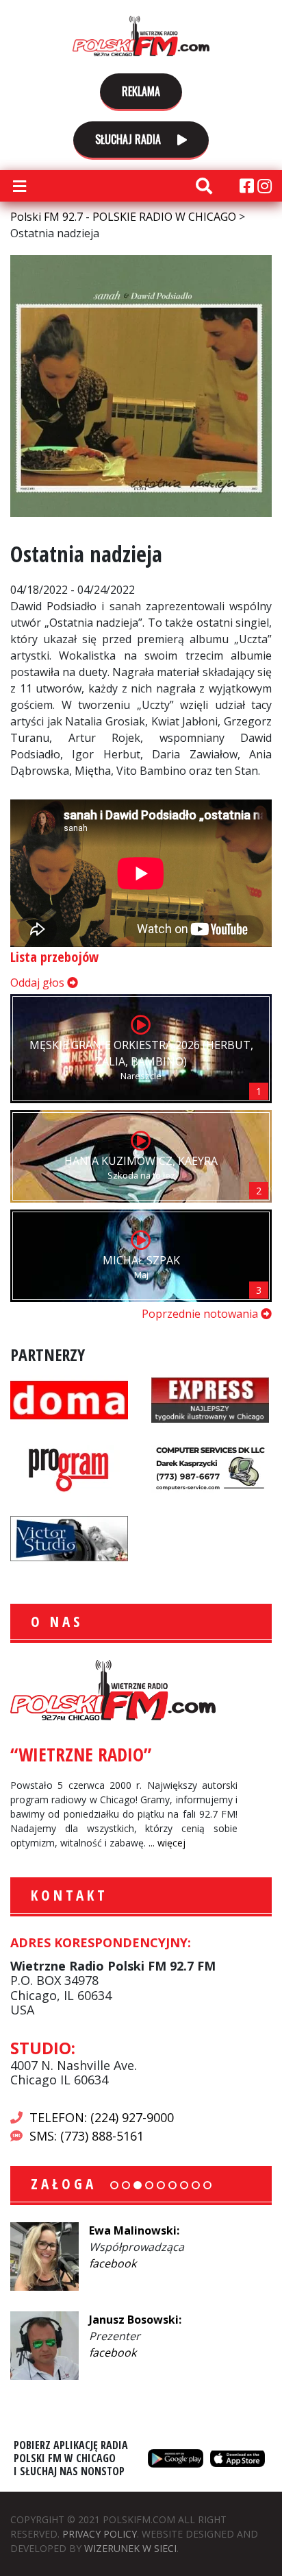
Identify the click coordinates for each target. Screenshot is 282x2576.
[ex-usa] (210, 1399)
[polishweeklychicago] (69, 1468)
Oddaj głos (39, 983)
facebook (151, 2263)
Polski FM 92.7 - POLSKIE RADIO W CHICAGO (141, 36)
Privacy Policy (100, 2534)
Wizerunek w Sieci (130, 2548)
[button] (114, 2185)
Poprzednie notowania (201, 1314)
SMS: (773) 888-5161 (87, 2136)
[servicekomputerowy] (210, 1468)
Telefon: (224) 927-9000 (102, 2117)
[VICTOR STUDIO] (69, 1537)
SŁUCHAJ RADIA (129, 139)
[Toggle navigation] (19, 186)
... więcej (167, 1843)
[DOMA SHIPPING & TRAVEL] (69, 1399)
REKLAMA (141, 91)
